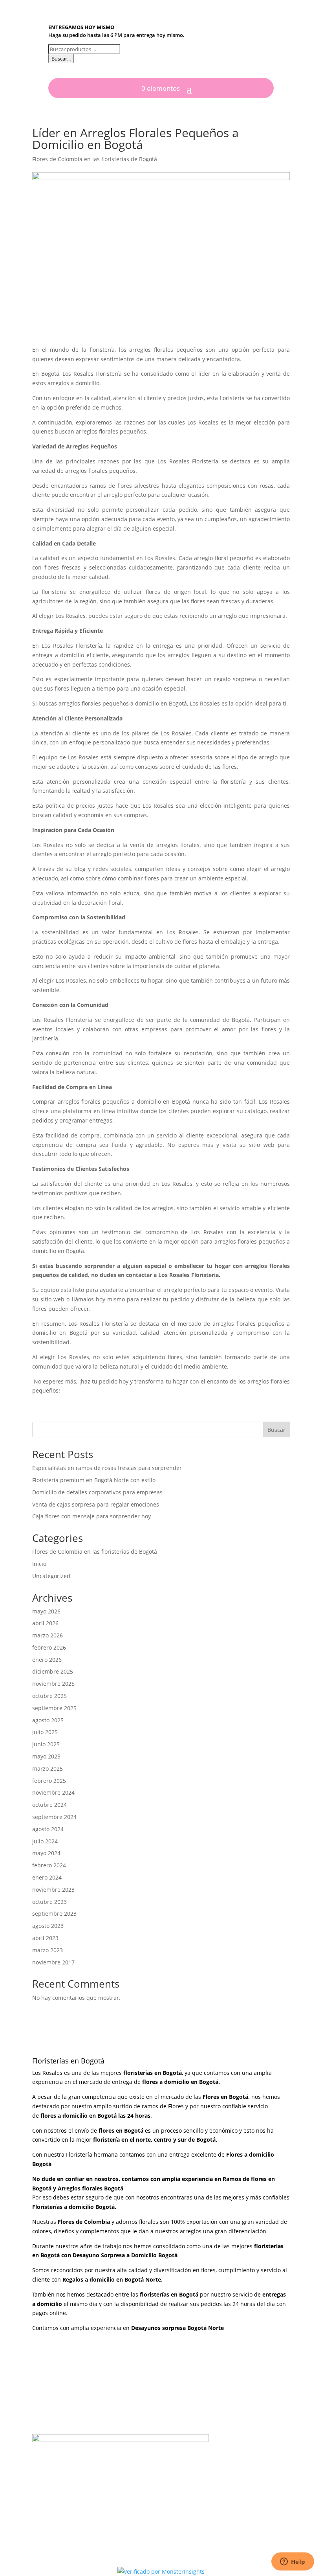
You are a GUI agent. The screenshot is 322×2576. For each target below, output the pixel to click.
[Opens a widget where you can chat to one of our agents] (293, 2562)
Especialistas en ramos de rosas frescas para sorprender (107, 1468)
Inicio (39, 1564)
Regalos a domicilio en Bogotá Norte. (113, 2279)
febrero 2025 (49, 1781)
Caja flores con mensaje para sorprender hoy (91, 1516)
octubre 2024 (49, 1805)
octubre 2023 (49, 1902)
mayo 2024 (46, 1853)
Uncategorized (51, 1576)
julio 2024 (45, 1841)
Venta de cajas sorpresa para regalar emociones (96, 1504)
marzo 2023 (48, 1950)
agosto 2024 (48, 1829)
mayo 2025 (46, 1756)
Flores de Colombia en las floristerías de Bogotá (95, 159)
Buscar (276, 1430)
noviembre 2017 (53, 1962)
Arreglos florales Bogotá (91, 2188)
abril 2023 (45, 1938)
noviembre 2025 (53, 1684)
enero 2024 (47, 1877)
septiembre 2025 (54, 1708)
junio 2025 (46, 1744)
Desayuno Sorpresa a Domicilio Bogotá (126, 2255)
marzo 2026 (48, 1635)
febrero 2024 (49, 1865)
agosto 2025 (48, 1720)
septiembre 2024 (54, 1817)
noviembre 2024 (53, 1792)
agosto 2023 (48, 1926)
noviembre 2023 (53, 1890)
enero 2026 (47, 1660)
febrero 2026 (49, 1647)
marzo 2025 (48, 1768)
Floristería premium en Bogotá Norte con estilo (94, 1480)
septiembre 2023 (54, 1914)
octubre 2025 (49, 1696)
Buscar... (61, 59)
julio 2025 (45, 1732)
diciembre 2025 (53, 1671)
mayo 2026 (46, 1611)
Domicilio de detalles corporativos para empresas (97, 1492)
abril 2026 (45, 1623)
